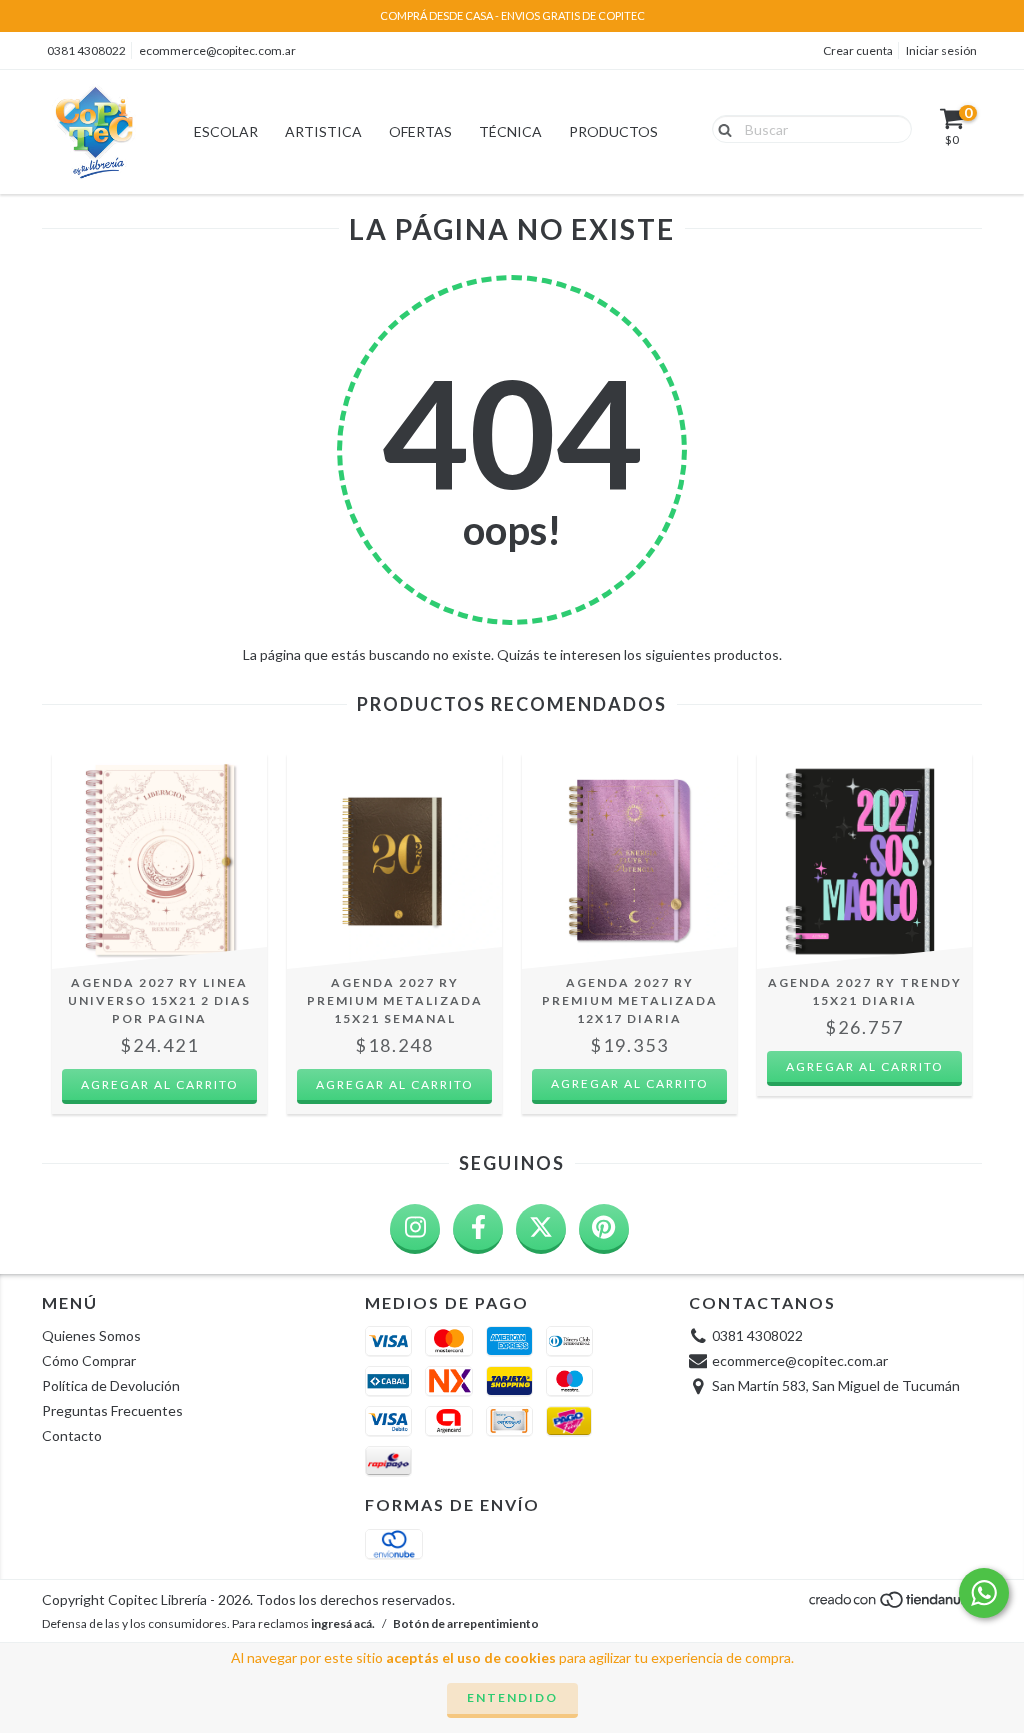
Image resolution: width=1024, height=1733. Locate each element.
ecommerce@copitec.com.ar (217, 50)
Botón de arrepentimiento (466, 1623)
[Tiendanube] (894, 1604)
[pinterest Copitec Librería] (604, 1229)
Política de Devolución (111, 1385)
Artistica (323, 131)
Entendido (512, 1697)
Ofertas (420, 131)
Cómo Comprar (89, 1360)
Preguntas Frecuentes (112, 1410)
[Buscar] (720, 128)
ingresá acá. (343, 1623)
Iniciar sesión (941, 50)
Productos (613, 131)
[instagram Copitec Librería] (415, 1229)
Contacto (72, 1435)
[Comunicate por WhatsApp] (984, 1593)
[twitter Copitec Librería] (541, 1229)
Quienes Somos (91, 1335)
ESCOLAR (226, 131)
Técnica (510, 131)
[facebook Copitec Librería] (478, 1229)
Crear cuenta (858, 50)
